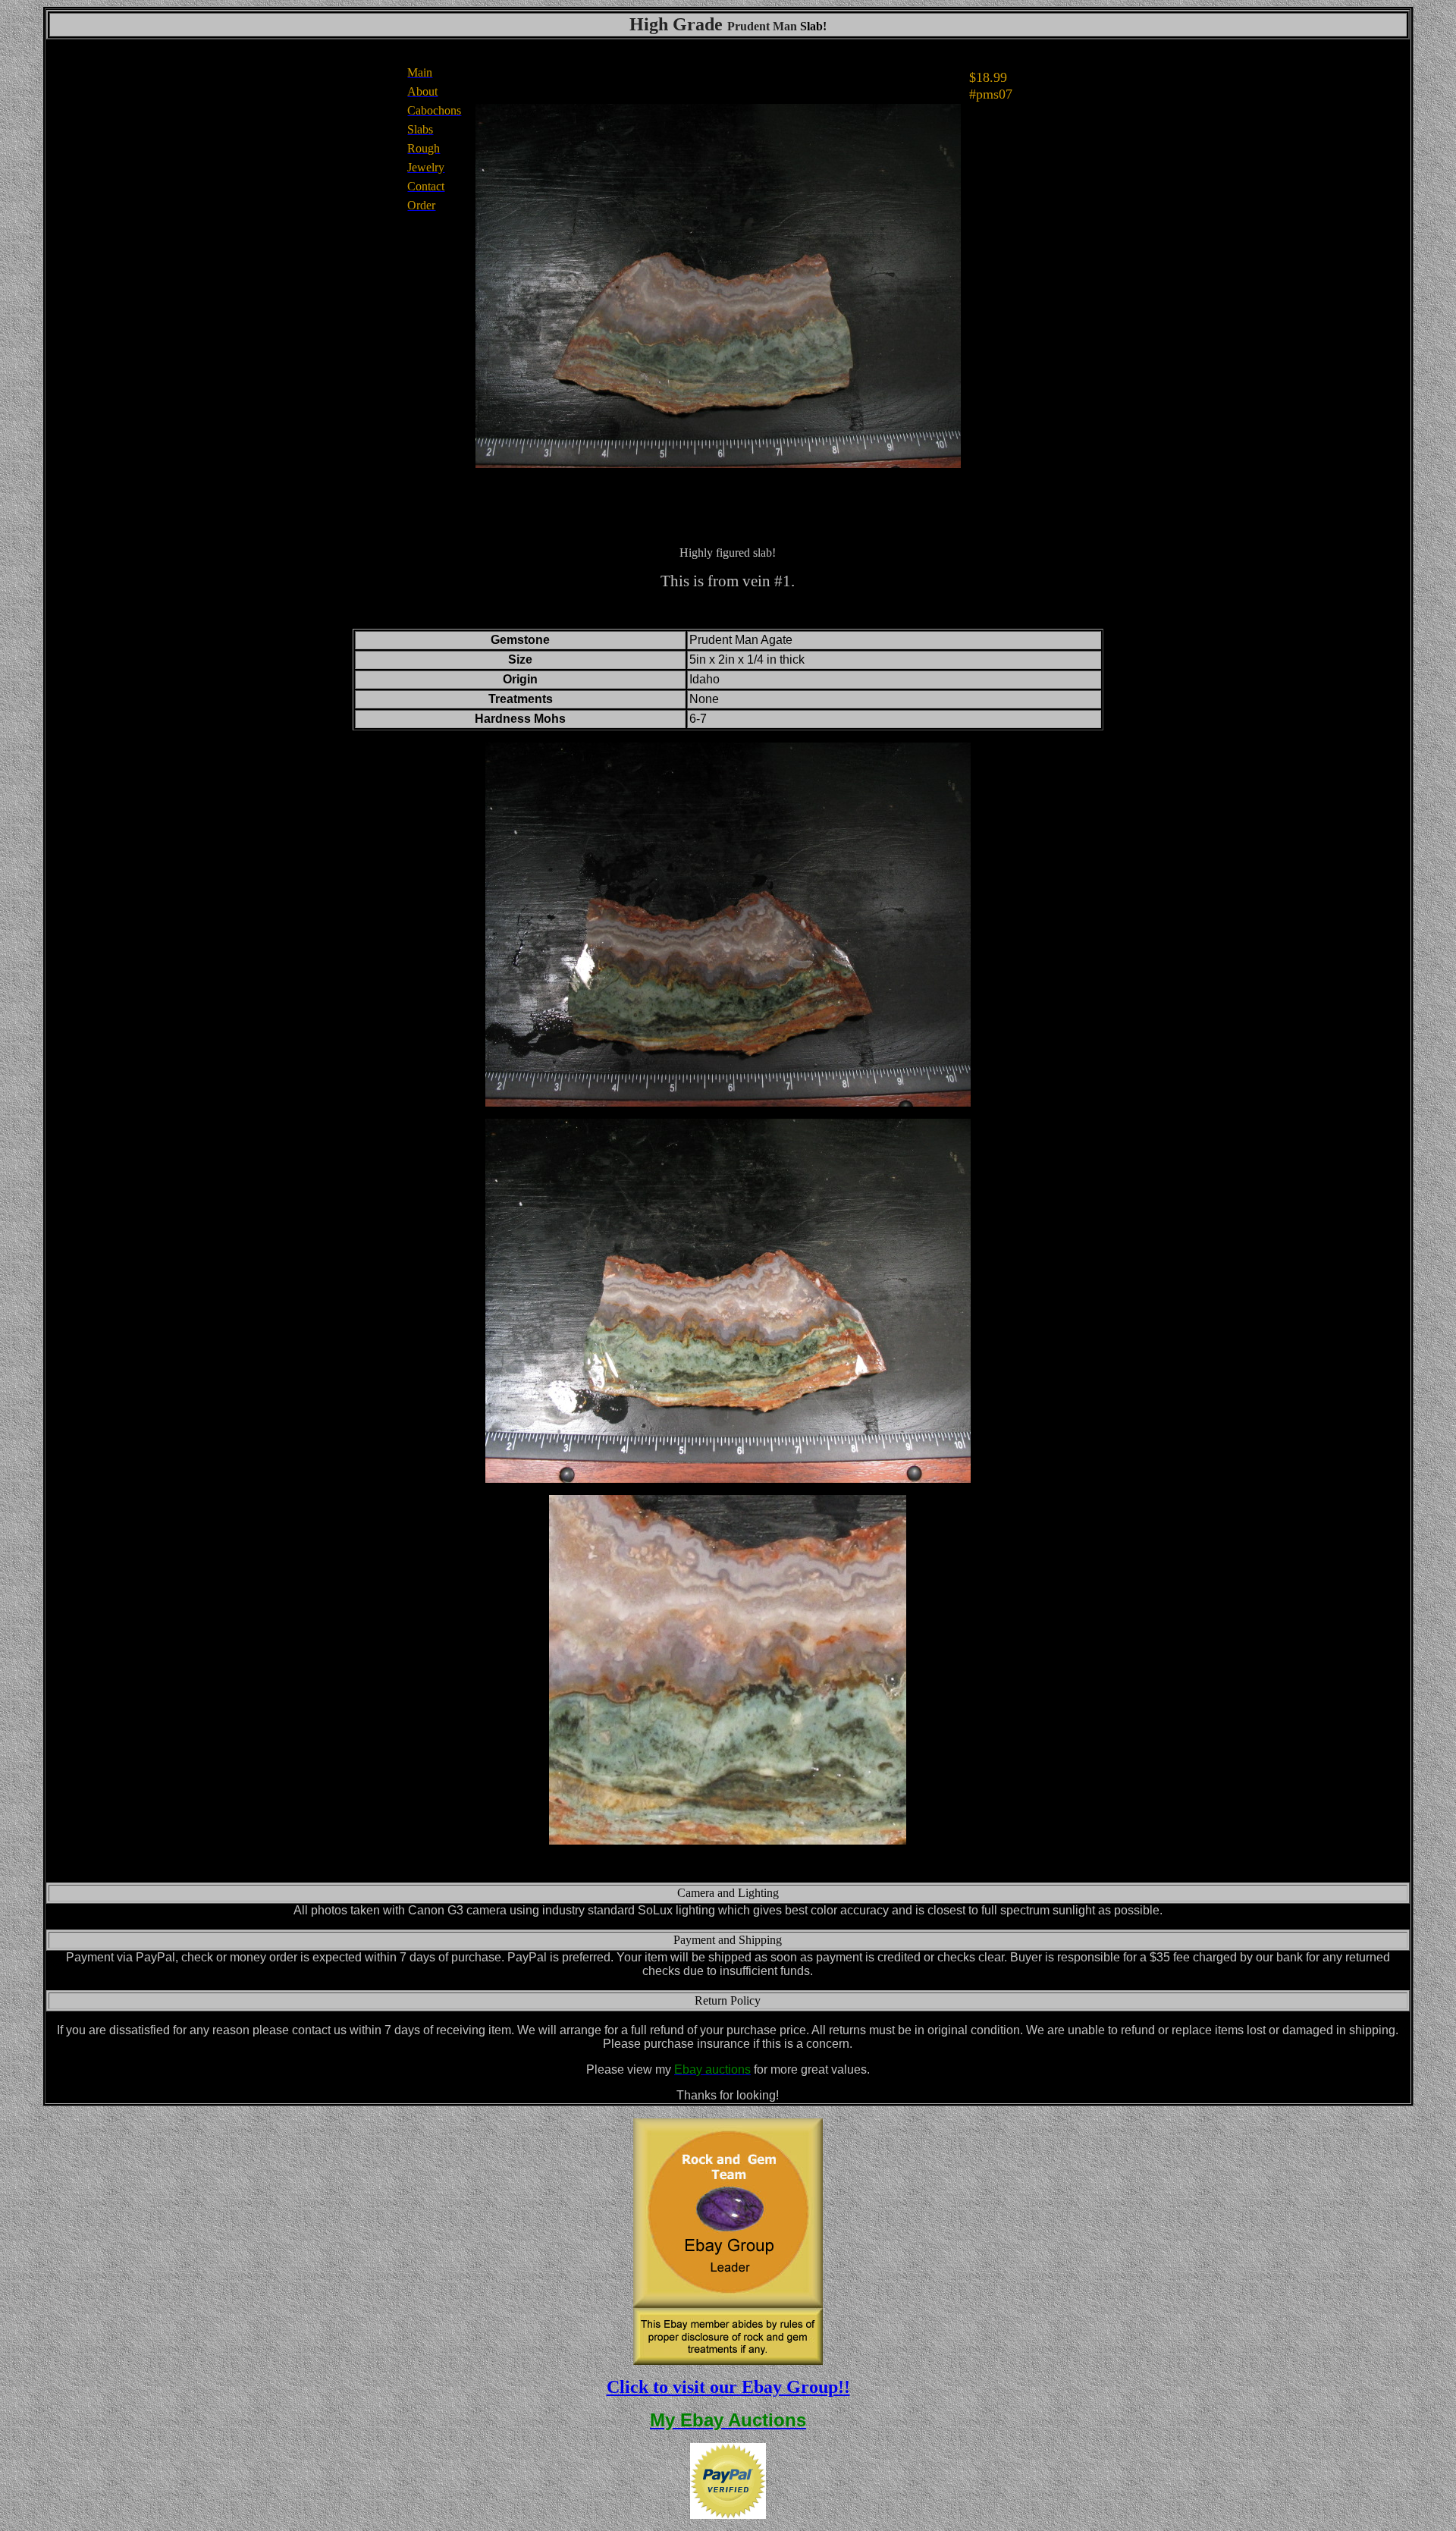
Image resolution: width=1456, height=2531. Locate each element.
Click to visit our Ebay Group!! (728, 2387)
